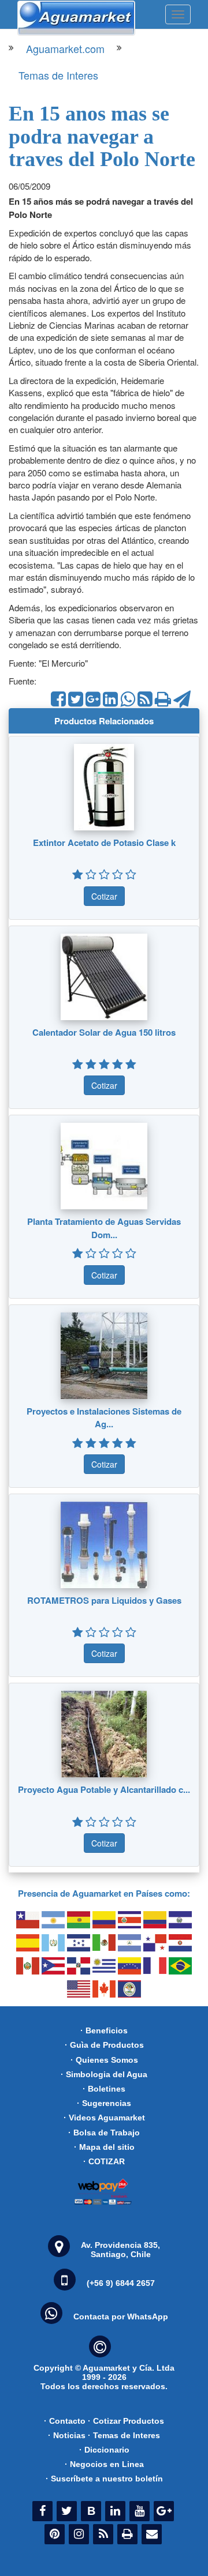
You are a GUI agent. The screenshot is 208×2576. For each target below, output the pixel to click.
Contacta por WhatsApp (121, 2316)
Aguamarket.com (65, 48)
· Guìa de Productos (104, 2045)
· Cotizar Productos (126, 2421)
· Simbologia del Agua (104, 2074)
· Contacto (65, 2421)
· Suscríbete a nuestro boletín (104, 2479)
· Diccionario (104, 2450)
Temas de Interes (58, 75)
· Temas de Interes (124, 2435)
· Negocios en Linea (104, 2464)
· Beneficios (104, 2030)
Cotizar (104, 896)
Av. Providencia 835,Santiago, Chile (120, 2250)
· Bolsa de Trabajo (104, 2133)
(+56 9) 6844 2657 (121, 2283)
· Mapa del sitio (104, 2147)
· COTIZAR (104, 2161)
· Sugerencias (104, 2103)
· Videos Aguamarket (104, 2118)
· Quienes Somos (104, 2060)
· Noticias (67, 2435)
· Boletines (104, 2089)
